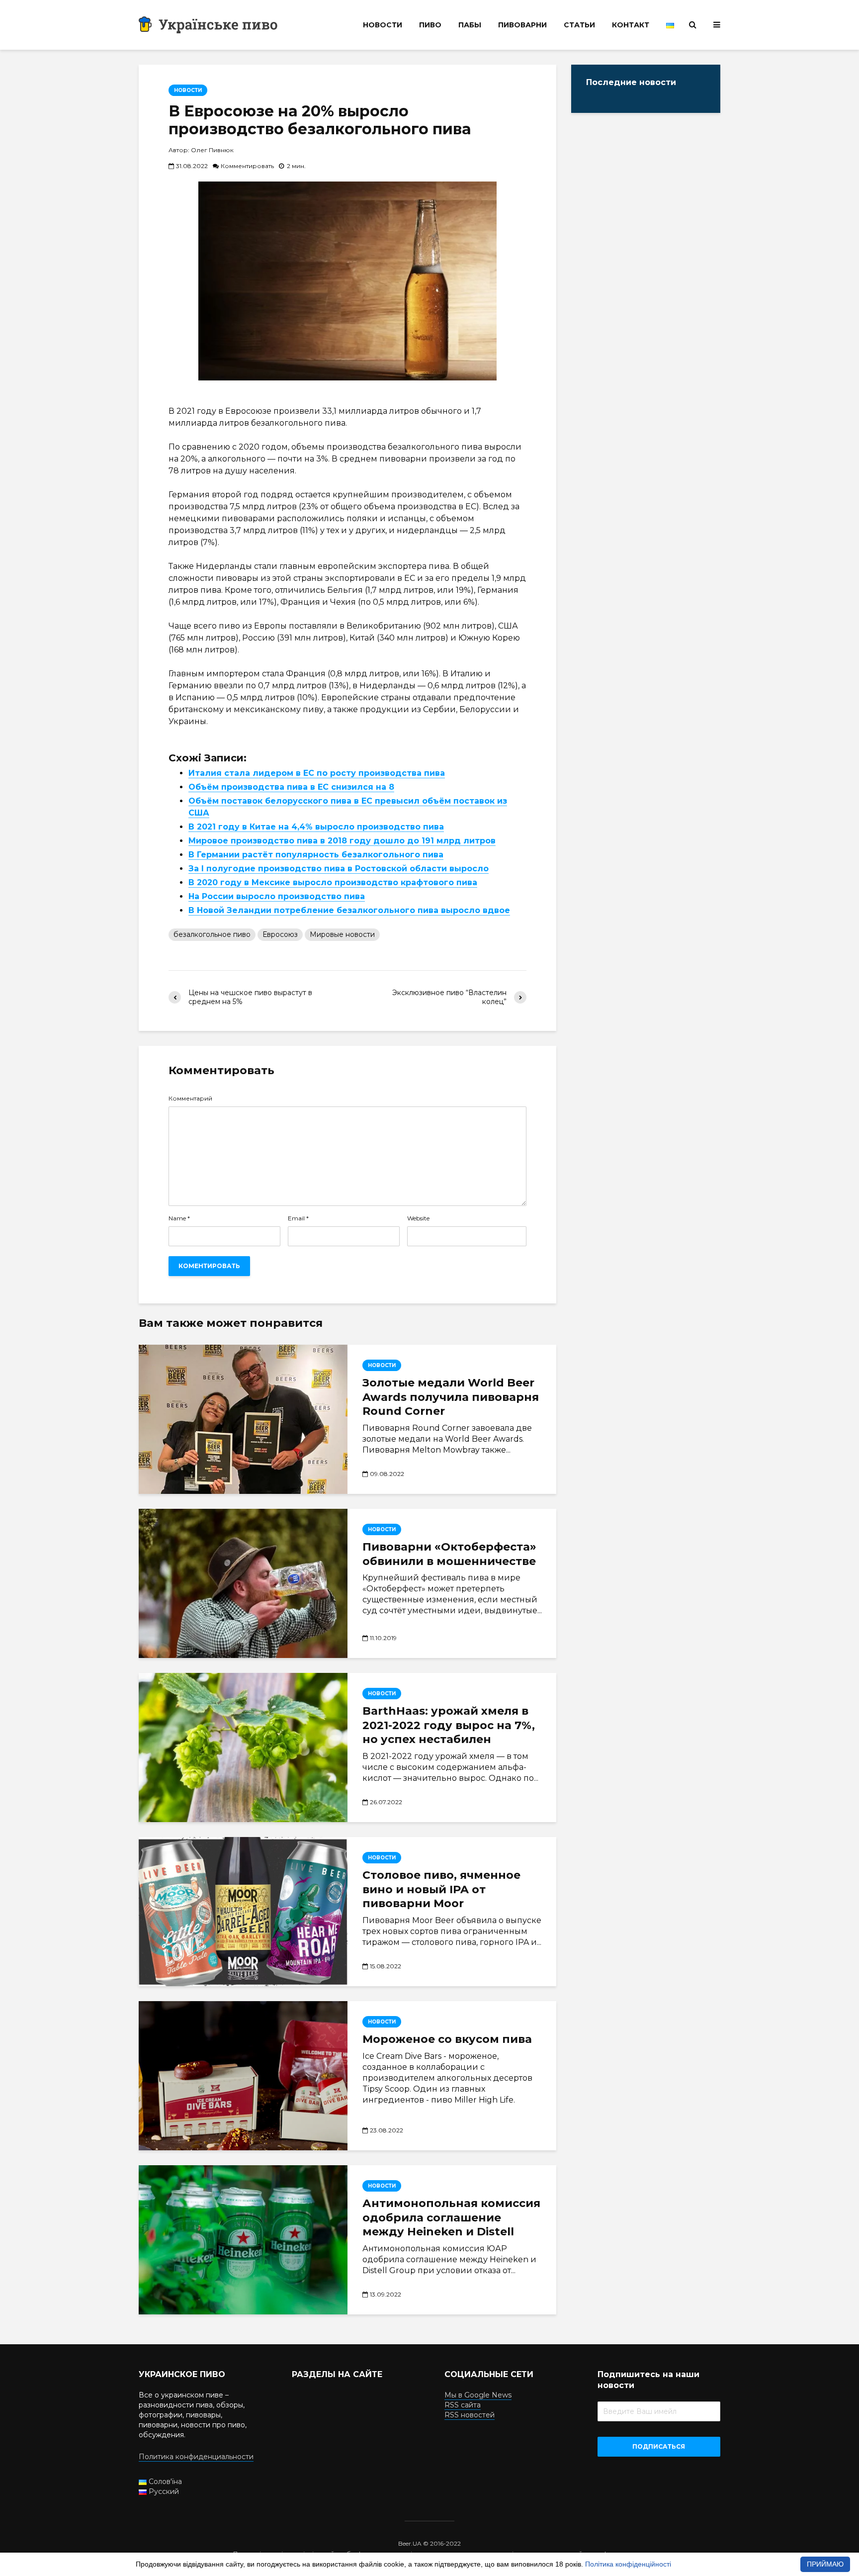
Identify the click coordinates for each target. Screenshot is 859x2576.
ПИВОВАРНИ (522, 25)
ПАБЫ (470, 25)
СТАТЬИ (579, 25)
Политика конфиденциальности (196, 2457)
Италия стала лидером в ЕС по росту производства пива (317, 773)
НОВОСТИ (383, 25)
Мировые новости (342, 934)
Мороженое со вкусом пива (447, 2039)
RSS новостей (470, 2415)
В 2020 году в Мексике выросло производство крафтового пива (333, 882)
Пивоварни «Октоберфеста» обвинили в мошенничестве (449, 1554)
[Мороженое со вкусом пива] (243, 2076)
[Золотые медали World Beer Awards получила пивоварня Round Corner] (243, 1419)
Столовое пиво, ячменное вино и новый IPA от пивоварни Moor (441, 1889)
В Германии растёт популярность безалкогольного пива (316, 855)
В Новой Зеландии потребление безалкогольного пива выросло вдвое (349, 910)
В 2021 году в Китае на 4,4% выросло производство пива (316, 827)
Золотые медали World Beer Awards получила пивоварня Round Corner (451, 1397)
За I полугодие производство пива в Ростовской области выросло (339, 869)
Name (179, 1218)
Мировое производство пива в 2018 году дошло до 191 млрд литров (342, 841)
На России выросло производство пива (277, 896)
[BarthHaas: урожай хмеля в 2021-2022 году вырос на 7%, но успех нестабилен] (243, 1748)
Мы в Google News (478, 2395)
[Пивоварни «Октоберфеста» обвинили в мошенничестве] (243, 1583)
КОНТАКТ (631, 25)
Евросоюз (280, 934)
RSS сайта (463, 2405)
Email (298, 1218)
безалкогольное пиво (212, 934)
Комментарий (190, 1099)
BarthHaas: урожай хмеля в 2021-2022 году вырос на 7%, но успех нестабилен (449, 1725)
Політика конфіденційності (628, 2564)
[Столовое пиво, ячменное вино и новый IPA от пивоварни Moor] (243, 1912)
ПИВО (430, 25)
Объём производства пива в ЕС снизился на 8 (291, 787)
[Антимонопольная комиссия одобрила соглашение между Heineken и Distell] (243, 2240)
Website (418, 1218)
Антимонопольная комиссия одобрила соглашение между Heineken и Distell (451, 2218)
